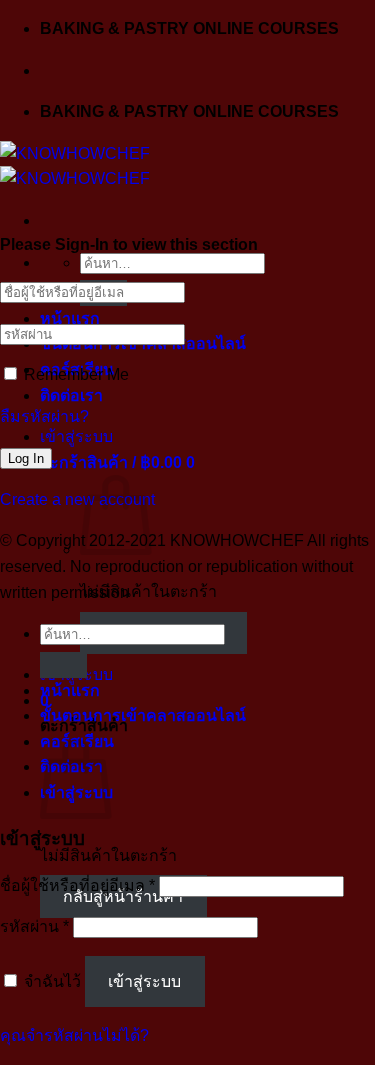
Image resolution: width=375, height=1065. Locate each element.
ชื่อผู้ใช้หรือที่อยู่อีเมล (77, 885)
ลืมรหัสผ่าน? (44, 416)
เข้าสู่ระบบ (144, 981)
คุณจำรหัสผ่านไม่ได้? (74, 1035)
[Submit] (63, 664)
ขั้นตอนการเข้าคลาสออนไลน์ (143, 715)
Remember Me (74, 374)
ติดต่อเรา (71, 395)
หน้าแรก (70, 318)
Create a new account (77, 499)
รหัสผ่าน (34, 926)
